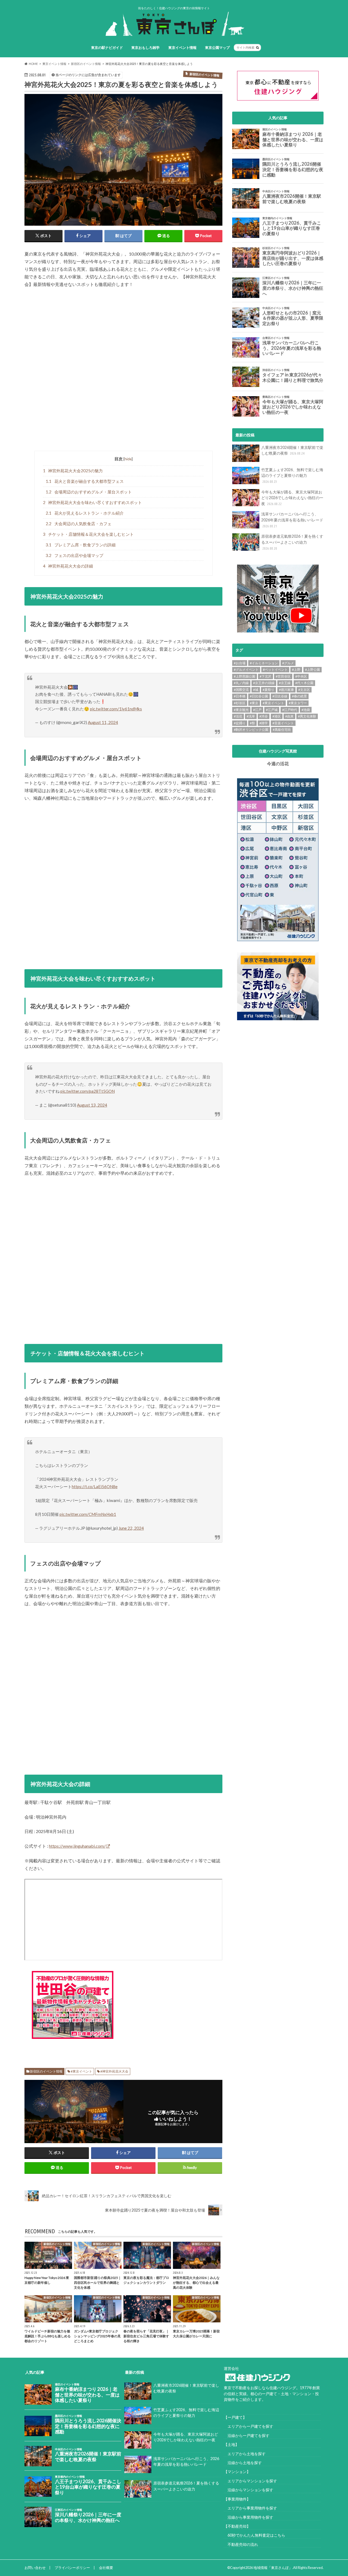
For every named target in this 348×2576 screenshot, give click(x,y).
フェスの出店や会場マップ (74, 555)
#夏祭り (268, 690)
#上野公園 (313, 670)
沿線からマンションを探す (248, 2490)
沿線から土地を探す (243, 2463)
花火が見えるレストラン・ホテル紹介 (85, 513)
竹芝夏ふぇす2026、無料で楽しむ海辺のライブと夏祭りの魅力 (292, 475)
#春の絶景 (299, 696)
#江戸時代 (290, 710)
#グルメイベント (246, 670)
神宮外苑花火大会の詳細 (68, 566)
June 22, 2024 (131, 1528)
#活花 (238, 716)
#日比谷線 (280, 696)
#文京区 (304, 690)
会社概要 (106, 2568)
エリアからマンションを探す (250, 2481)
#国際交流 (241, 690)
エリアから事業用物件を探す (250, 2508)
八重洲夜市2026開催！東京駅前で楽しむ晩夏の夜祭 (292, 450)
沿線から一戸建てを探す (247, 2435)
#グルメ (288, 663)
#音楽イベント (283, 723)
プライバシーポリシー (72, 2568)
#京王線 (285, 683)
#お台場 (240, 663)
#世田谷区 (283, 676)
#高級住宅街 (282, 730)
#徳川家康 (286, 690)
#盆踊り (240, 723)
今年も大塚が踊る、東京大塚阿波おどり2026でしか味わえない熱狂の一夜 (292, 498)
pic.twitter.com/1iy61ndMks (116, 709)
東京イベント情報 (182, 48)
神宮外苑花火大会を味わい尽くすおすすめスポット (93, 502)
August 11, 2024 (103, 722)
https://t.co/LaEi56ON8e (95, 1487)
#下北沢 (265, 676)
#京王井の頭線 (264, 683)
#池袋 (306, 710)
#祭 (252, 723)
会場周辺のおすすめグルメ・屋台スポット (89, 492)
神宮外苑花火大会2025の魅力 (73, 471)
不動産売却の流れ (241, 2544)
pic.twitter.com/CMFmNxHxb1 (88, 1514)
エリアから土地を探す (245, 2454)
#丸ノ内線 (241, 683)
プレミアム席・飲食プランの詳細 (81, 545)
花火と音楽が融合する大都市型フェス (85, 481)
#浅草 (251, 716)
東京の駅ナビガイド (107, 48)
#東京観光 (241, 710)
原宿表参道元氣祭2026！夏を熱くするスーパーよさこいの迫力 (292, 542)
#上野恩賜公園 (245, 676)
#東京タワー (298, 703)
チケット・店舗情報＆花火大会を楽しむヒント (88, 534)
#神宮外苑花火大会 (114, 2071)
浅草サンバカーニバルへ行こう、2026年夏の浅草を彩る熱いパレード (292, 520)
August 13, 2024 (92, 1105)
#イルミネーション (264, 663)
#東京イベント (81, 2071)
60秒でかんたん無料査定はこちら (254, 2535)
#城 (256, 690)
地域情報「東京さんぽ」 (273, 2568)
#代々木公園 (304, 683)
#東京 (254, 703)
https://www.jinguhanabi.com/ (77, 1846)
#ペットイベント (275, 670)
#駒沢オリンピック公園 (251, 730)
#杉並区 (240, 703)
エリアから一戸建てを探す (248, 2426)
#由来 (289, 716)
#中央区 (301, 676)
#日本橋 (240, 696)
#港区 (277, 716)
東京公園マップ (217, 48)
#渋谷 (264, 716)
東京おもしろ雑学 (145, 48)
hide (128, 459)
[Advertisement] (123, 370)
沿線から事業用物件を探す (248, 2517)
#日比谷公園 (259, 696)
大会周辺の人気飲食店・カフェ (79, 524)
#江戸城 (272, 710)
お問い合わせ (35, 2568)
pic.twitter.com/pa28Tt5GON (88, 1091)
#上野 (296, 670)
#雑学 (264, 723)
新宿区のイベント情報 (46, 2071)
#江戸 (257, 710)
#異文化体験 (307, 716)
